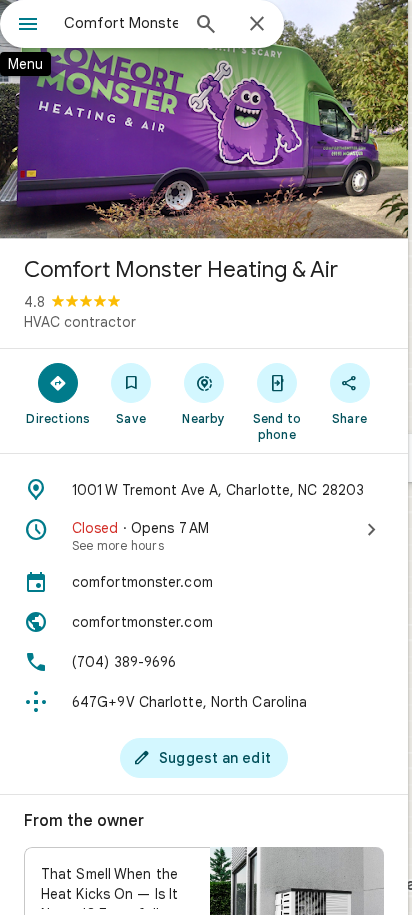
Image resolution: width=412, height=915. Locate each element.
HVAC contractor (80, 322)
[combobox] (121, 23)
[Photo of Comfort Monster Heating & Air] (204, 120)
